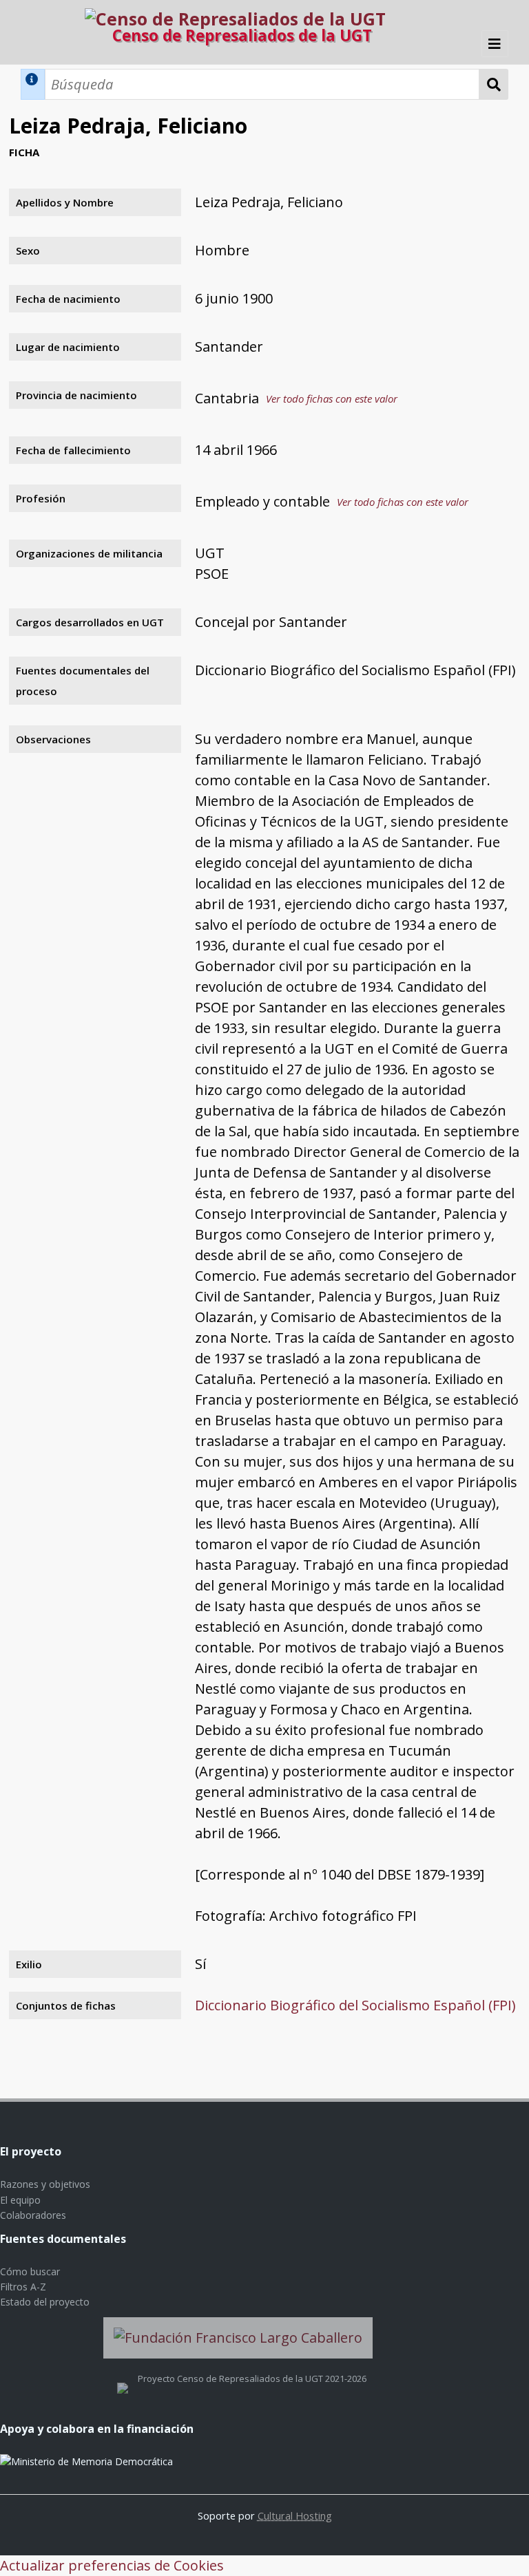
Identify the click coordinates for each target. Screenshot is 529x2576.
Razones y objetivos (45, 2184)
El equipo (20, 2200)
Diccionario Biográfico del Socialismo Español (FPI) (355, 2005)
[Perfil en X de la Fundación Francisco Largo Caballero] (123, 2378)
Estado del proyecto (45, 2302)
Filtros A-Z (23, 2287)
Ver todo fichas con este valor (332, 398)
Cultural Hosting (295, 2515)
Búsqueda (494, 84)
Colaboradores (33, 2215)
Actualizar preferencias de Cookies (112, 2565)
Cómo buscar (30, 2271)
